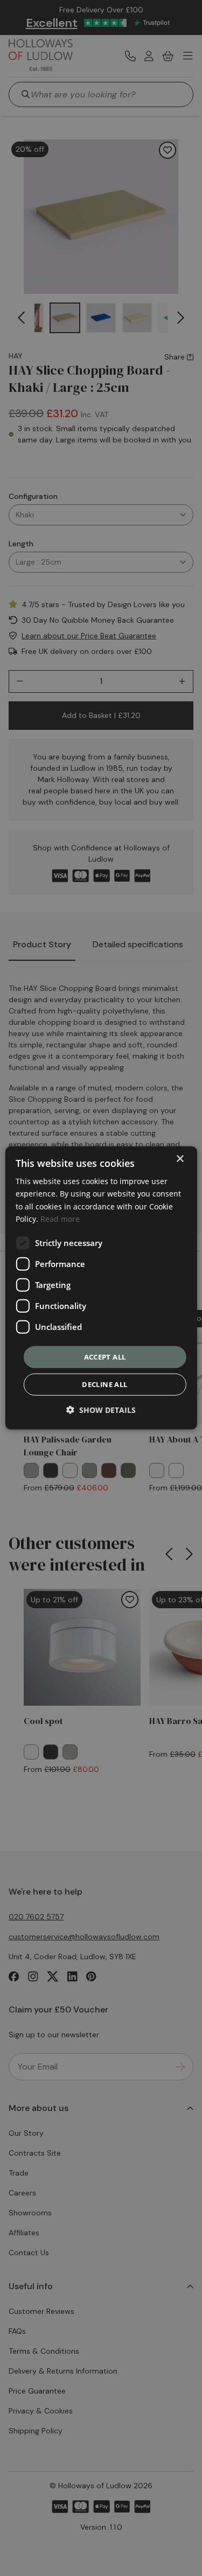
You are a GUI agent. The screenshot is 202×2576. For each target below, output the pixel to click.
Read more (60, 1218)
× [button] (180, 1159)
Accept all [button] (105, 1357)
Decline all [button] (105, 1384)
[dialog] (101, 1288)
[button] (101, 1410)
